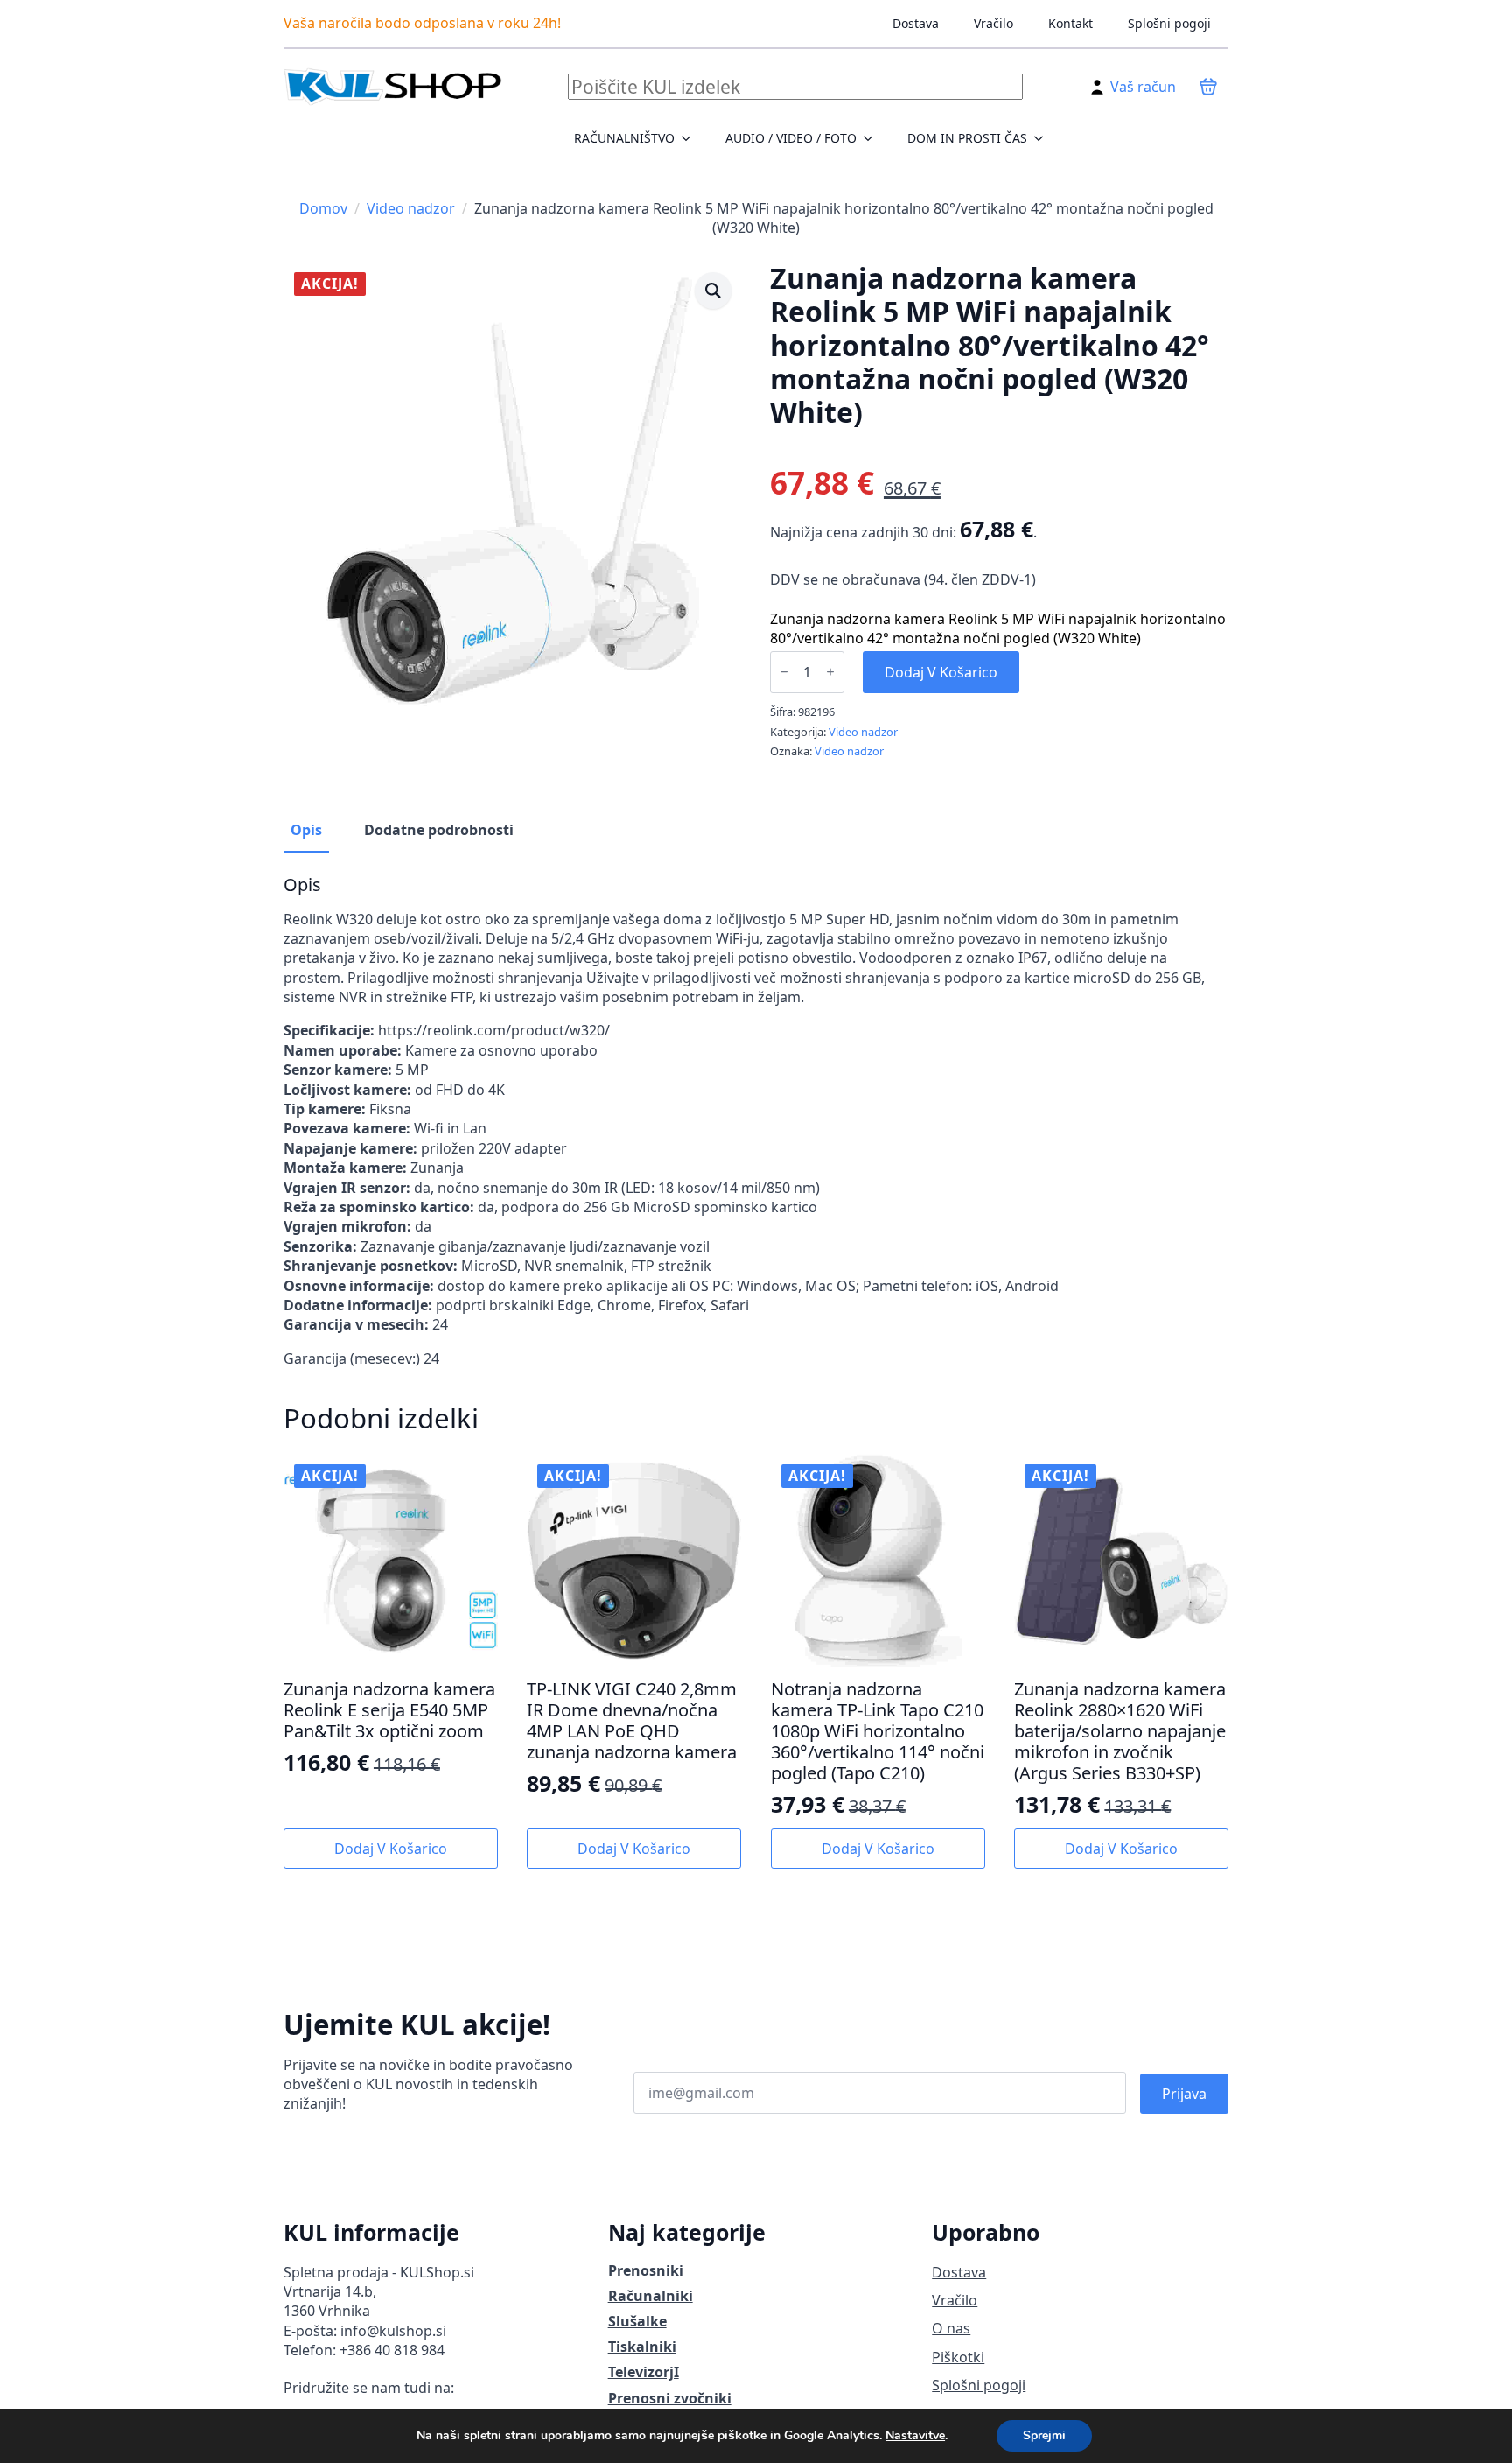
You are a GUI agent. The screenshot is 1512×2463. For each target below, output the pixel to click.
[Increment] (830, 672)
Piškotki (958, 2357)
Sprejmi (1044, 2435)
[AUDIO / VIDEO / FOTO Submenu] (873, 138)
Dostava (916, 23)
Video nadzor (411, 208)
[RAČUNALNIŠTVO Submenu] (691, 138)
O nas (951, 2328)
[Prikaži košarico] (1208, 87)
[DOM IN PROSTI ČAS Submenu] (1044, 138)
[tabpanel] (756, 1122)
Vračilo (994, 23)
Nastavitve (915, 2436)
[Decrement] (784, 672)
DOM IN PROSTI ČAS (967, 138)
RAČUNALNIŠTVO (624, 138)
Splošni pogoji (1169, 23)
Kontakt (1071, 23)
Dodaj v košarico (941, 672)
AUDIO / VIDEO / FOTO (791, 138)
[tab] (306, 830)
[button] (713, 291)
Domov (323, 208)
